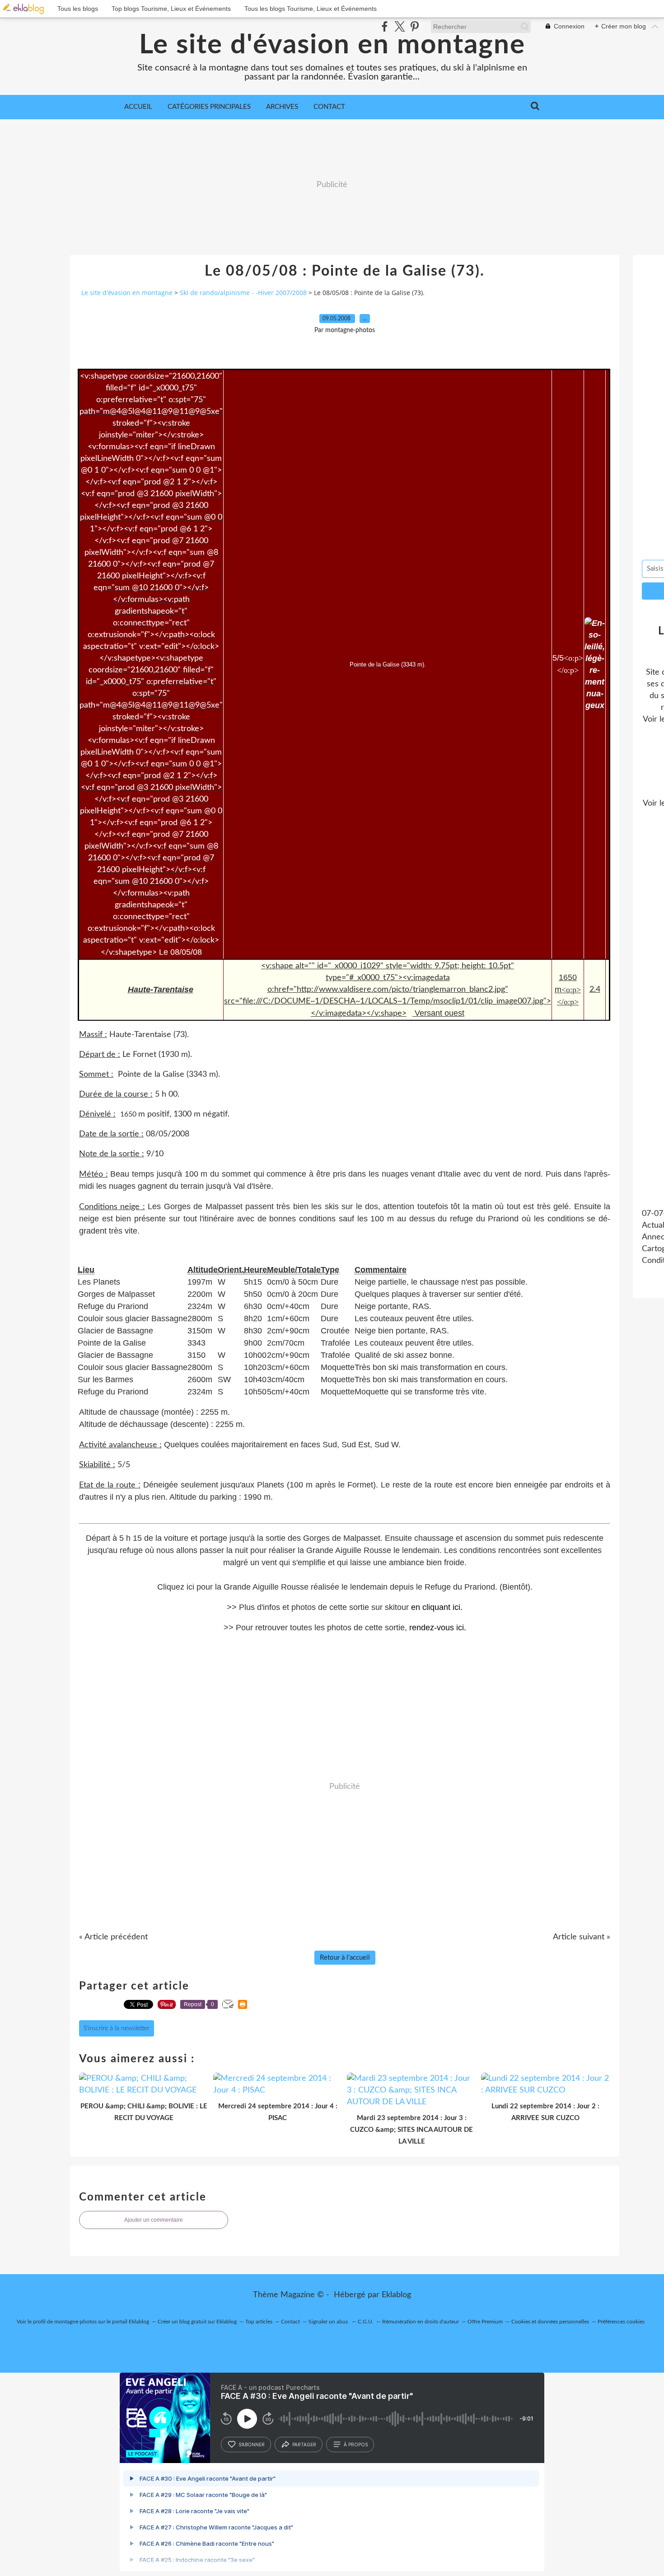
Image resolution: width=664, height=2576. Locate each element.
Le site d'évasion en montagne (332, 45)
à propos (356, 2445)
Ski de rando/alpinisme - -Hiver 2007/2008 (243, 293)
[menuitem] (138, 107)
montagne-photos (75, 2322)
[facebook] (385, 26)
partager (304, 2445)
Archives (282, 107)
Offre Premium (485, 2322)
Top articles (259, 2322)
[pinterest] (414, 26)
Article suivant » (582, 1937)
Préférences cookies (621, 2322)
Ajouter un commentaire (154, 2220)
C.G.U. (366, 2322)
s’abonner (252, 2445)
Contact (329, 107)
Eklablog (396, 2295)
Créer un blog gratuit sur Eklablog (197, 2322)
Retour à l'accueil (345, 1958)
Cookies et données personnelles (550, 2322)
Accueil (138, 107)
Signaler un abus (329, 2322)
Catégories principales (209, 107)
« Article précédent (113, 1937)
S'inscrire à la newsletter (117, 2028)
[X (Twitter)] (400, 26)
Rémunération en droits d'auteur (421, 2322)
